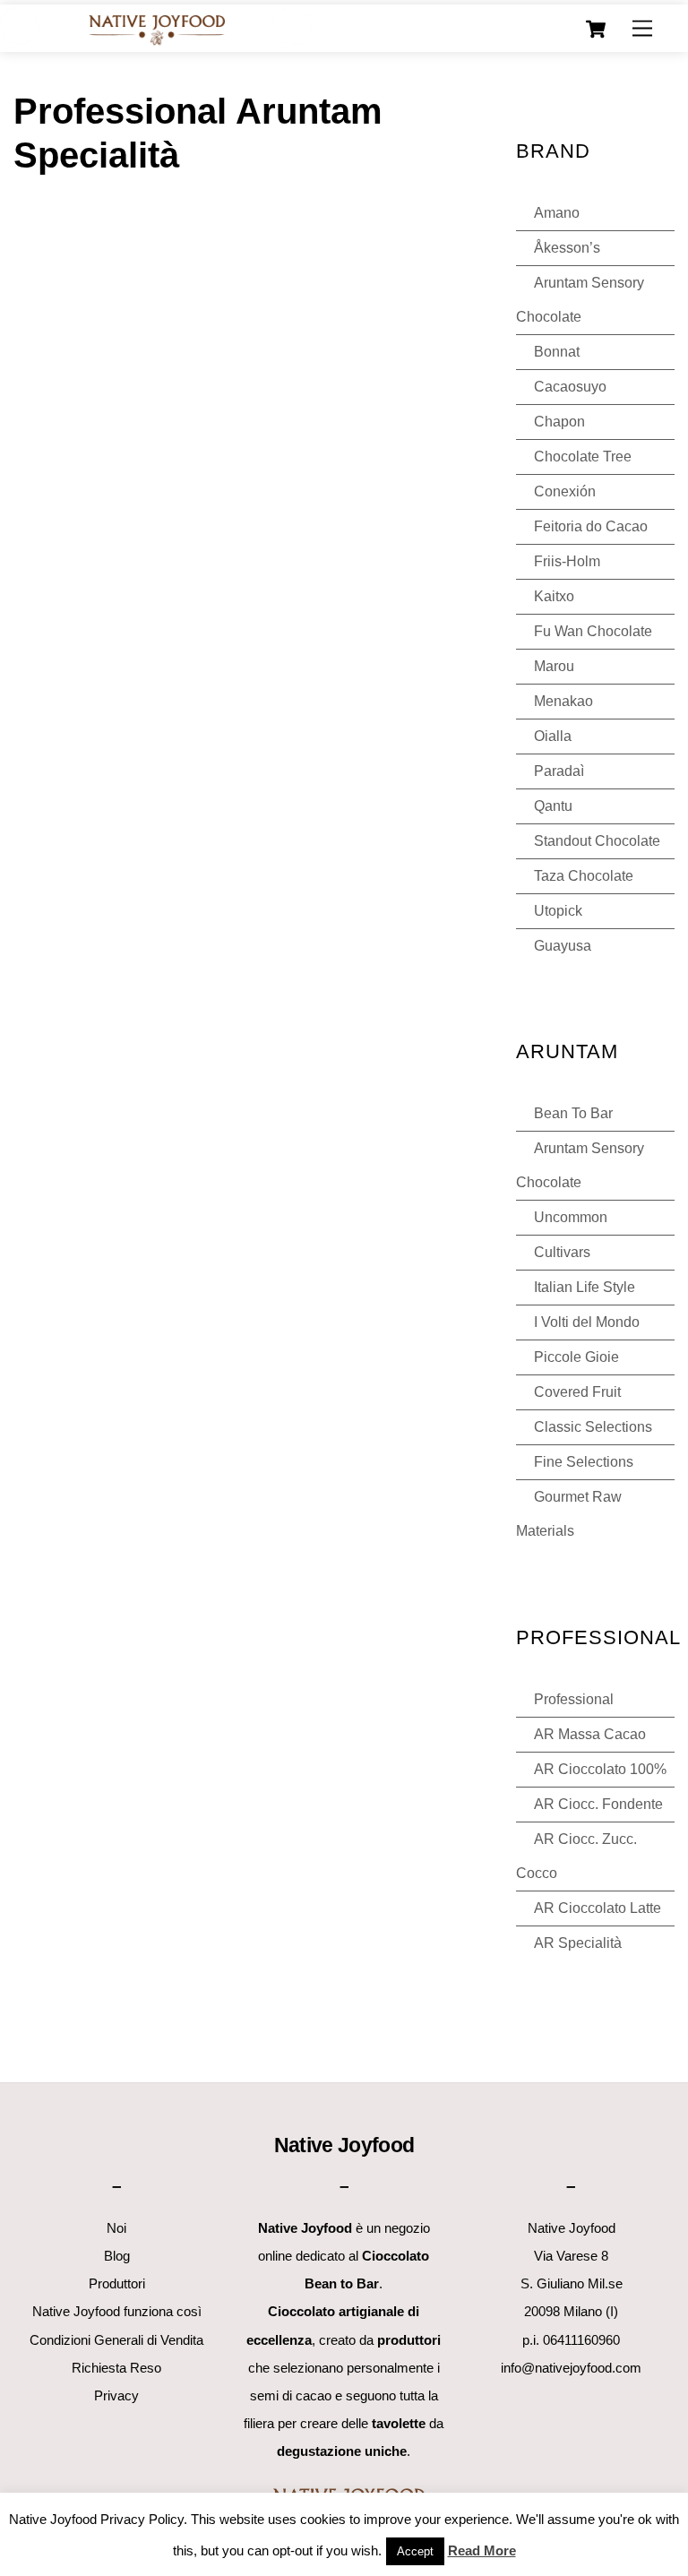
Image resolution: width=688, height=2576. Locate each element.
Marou (554, 666)
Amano (557, 213)
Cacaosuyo (570, 387)
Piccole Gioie (576, 1357)
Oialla (553, 736)
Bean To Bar (573, 1113)
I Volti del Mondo (587, 1322)
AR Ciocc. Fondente (598, 1804)
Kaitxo (554, 596)
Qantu (553, 806)
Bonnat (557, 352)
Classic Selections (593, 1427)
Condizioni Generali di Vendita (116, 2340)
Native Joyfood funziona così (117, 2311)
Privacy (116, 2395)
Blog (117, 2256)
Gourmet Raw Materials (569, 1514)
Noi (116, 2228)
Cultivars (562, 1252)
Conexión (565, 491)
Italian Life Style (585, 1287)
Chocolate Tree (583, 457)
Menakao (563, 701)
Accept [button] (415, 2551)
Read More (482, 2550)
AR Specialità (578, 1943)
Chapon (559, 422)
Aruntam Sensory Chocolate (580, 300)
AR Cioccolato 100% (600, 1769)
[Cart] (596, 30)
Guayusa (563, 946)
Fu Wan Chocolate (593, 631)
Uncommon (571, 1217)
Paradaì (559, 771)
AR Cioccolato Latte (598, 1908)
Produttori (117, 2283)
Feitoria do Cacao (591, 526)
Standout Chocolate (597, 841)
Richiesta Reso (116, 2368)
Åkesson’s (567, 248)
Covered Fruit (577, 1392)
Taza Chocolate (584, 876)
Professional (574, 1699)
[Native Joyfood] (156, 29)
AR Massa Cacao (590, 1734)
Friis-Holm (567, 561)
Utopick (558, 911)
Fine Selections (584, 1462)
